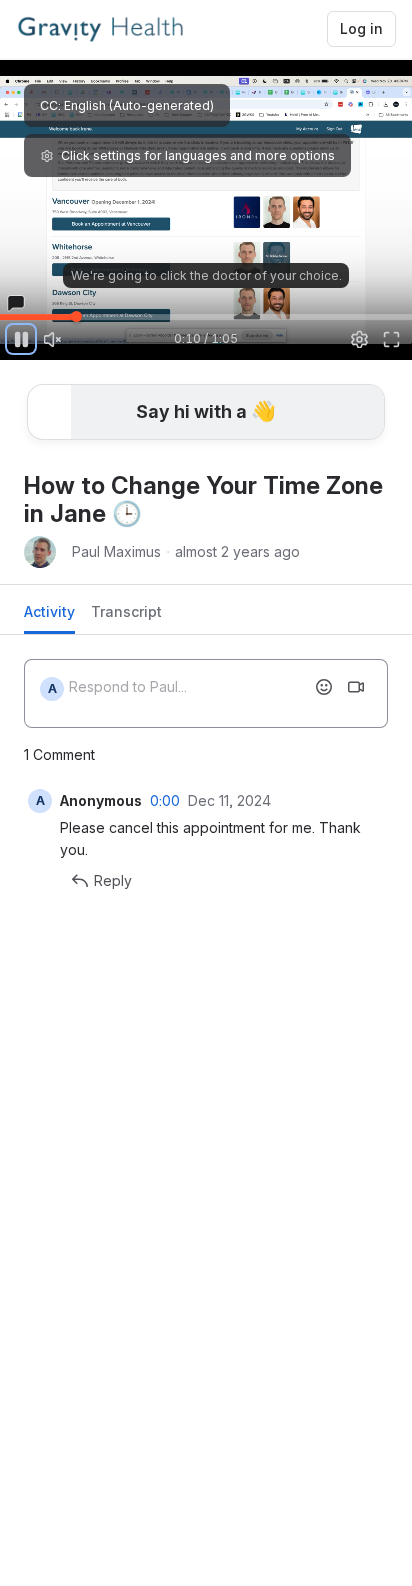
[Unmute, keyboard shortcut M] (53, 339)
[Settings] (360, 339)
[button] (60, 306)
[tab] (49, 617)
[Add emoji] (324, 687)
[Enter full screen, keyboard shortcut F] (391, 339)
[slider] (206, 316)
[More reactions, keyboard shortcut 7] (187, 467)
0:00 (165, 800)
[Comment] (252, 467)
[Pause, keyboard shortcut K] (21, 339)
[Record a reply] (356, 687)
